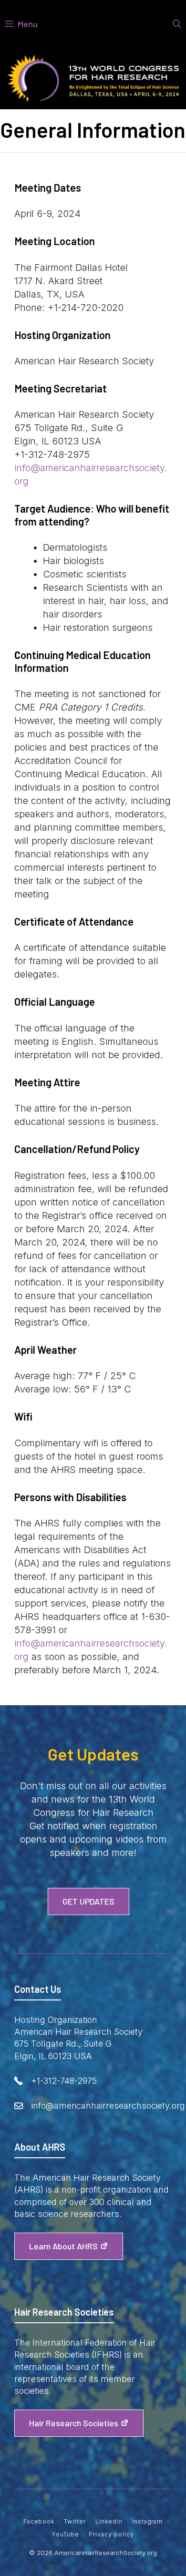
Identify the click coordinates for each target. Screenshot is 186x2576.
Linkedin (109, 2521)
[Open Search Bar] (177, 24)
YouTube (66, 2534)
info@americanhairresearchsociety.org (108, 2106)
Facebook (39, 2521)
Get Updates (88, 1901)
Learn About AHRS (63, 2246)
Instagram (148, 2521)
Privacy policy (111, 2534)
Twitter (75, 2521)
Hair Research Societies (74, 2423)
